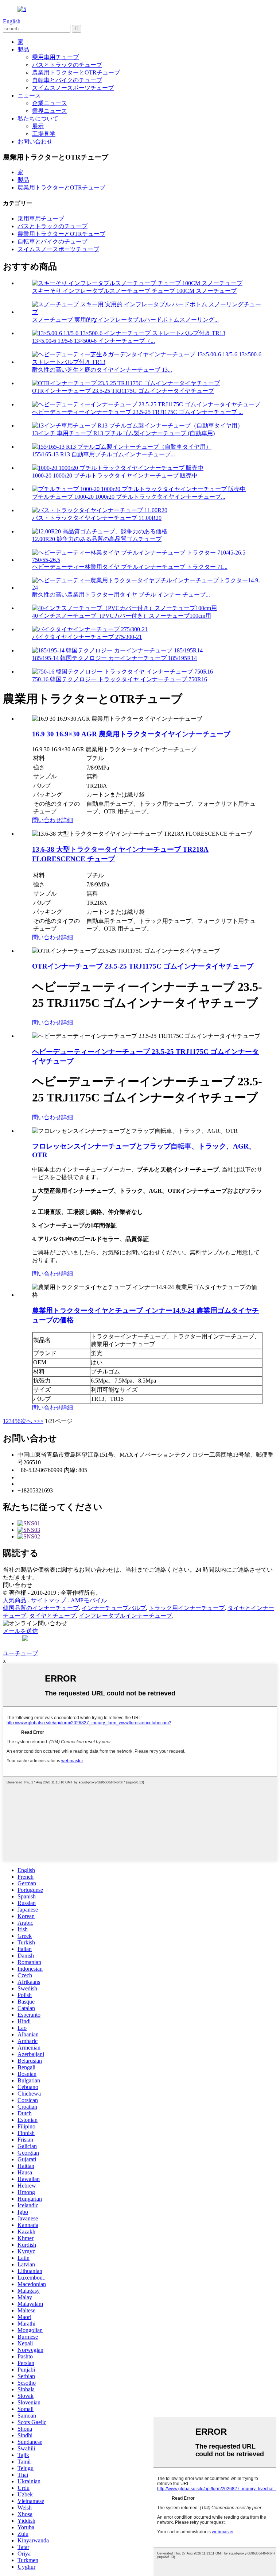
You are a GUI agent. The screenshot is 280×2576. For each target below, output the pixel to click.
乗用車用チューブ (55, 57)
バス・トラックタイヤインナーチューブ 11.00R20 (97, 518)
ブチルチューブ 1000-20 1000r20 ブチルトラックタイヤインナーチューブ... (129, 497)
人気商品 (15, 1600)
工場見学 (44, 134)
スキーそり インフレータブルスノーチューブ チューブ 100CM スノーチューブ (134, 291)
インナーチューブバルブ (114, 1608)
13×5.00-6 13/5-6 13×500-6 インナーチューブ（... (94, 341)
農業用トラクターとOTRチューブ (76, 72)
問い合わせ (47, 820)
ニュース (29, 95)
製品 (23, 49)
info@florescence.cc (41, 1477)
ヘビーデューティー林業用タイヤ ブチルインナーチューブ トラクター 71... (130, 567)
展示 (38, 126)
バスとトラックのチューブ (67, 65)
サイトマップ (48, 1600)
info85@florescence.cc (44, 1484)
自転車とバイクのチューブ (67, 80)
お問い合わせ (35, 141)
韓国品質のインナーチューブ (41, 1608)
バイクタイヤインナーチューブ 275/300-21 (87, 637)
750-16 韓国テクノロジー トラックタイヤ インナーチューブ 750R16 (120, 679)
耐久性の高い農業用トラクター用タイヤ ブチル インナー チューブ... (121, 595)
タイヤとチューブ (52, 1616)
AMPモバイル (89, 1600)
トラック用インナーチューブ (187, 1608)
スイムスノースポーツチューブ (73, 88)
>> (40, 1421)
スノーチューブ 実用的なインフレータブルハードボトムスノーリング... (125, 320)
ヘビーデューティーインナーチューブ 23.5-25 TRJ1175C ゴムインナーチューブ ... (137, 412)
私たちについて (38, 118)
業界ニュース (50, 111)
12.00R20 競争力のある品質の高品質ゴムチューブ (97, 539)
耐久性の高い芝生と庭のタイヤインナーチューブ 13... (102, 370)
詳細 (67, 820)
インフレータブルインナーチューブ (125, 1616)
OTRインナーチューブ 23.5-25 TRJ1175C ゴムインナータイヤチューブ (123, 391)
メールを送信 (20, 1631)
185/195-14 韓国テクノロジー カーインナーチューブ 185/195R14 (114, 658)
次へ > (29, 1421)
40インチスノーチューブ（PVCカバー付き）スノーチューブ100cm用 (122, 616)
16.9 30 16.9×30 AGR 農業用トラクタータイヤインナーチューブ (131, 734)
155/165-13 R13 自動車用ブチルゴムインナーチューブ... (104, 454)
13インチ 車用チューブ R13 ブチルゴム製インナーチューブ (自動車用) (123, 433)
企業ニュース (50, 103)
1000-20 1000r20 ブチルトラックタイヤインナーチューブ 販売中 (115, 476)
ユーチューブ (20, 1653)
